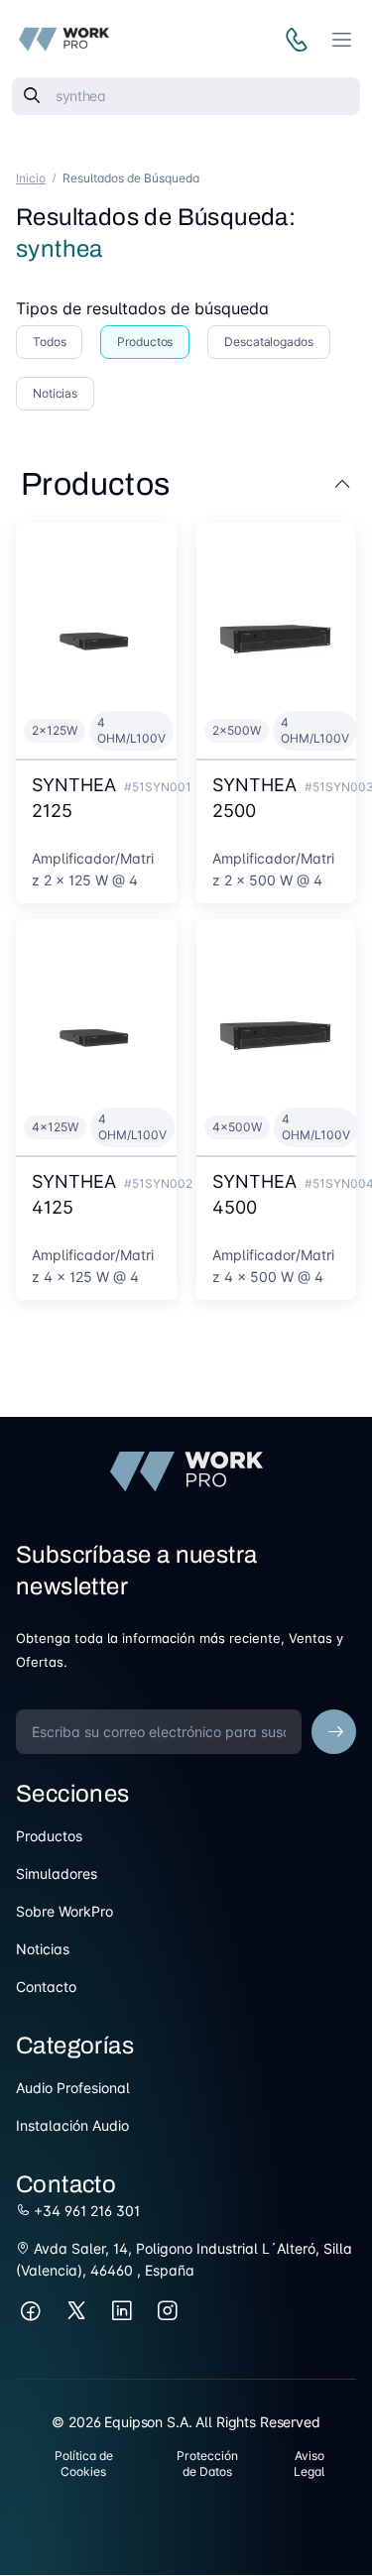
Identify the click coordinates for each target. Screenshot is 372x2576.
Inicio (31, 178)
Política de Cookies (84, 2463)
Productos (49, 1836)
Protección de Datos (207, 2463)
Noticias (43, 1949)
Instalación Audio (72, 2125)
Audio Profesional (73, 2088)
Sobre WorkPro (64, 1911)
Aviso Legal (309, 2463)
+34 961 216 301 (85, 2211)
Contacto (46, 1987)
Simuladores (57, 1873)
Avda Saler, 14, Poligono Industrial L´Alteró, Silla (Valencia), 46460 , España (184, 2259)
